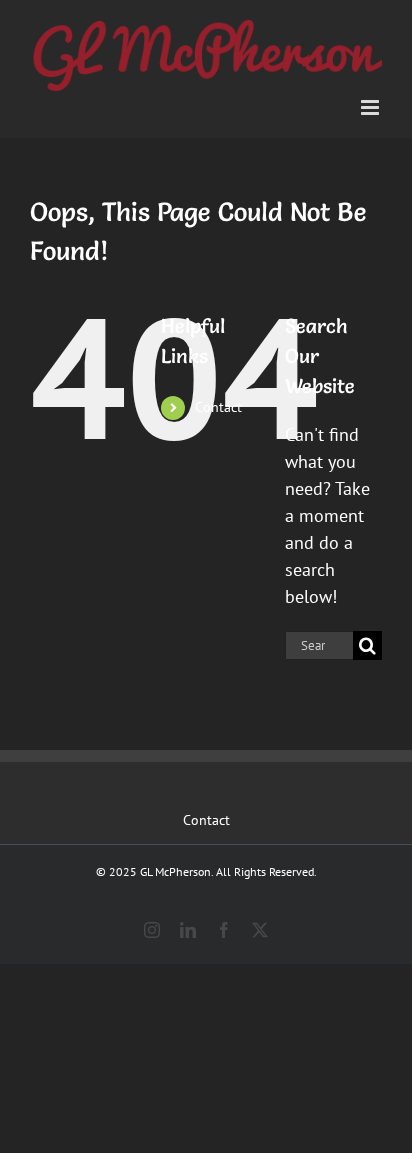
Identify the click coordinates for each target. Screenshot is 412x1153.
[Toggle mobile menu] (371, 107)
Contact (218, 407)
